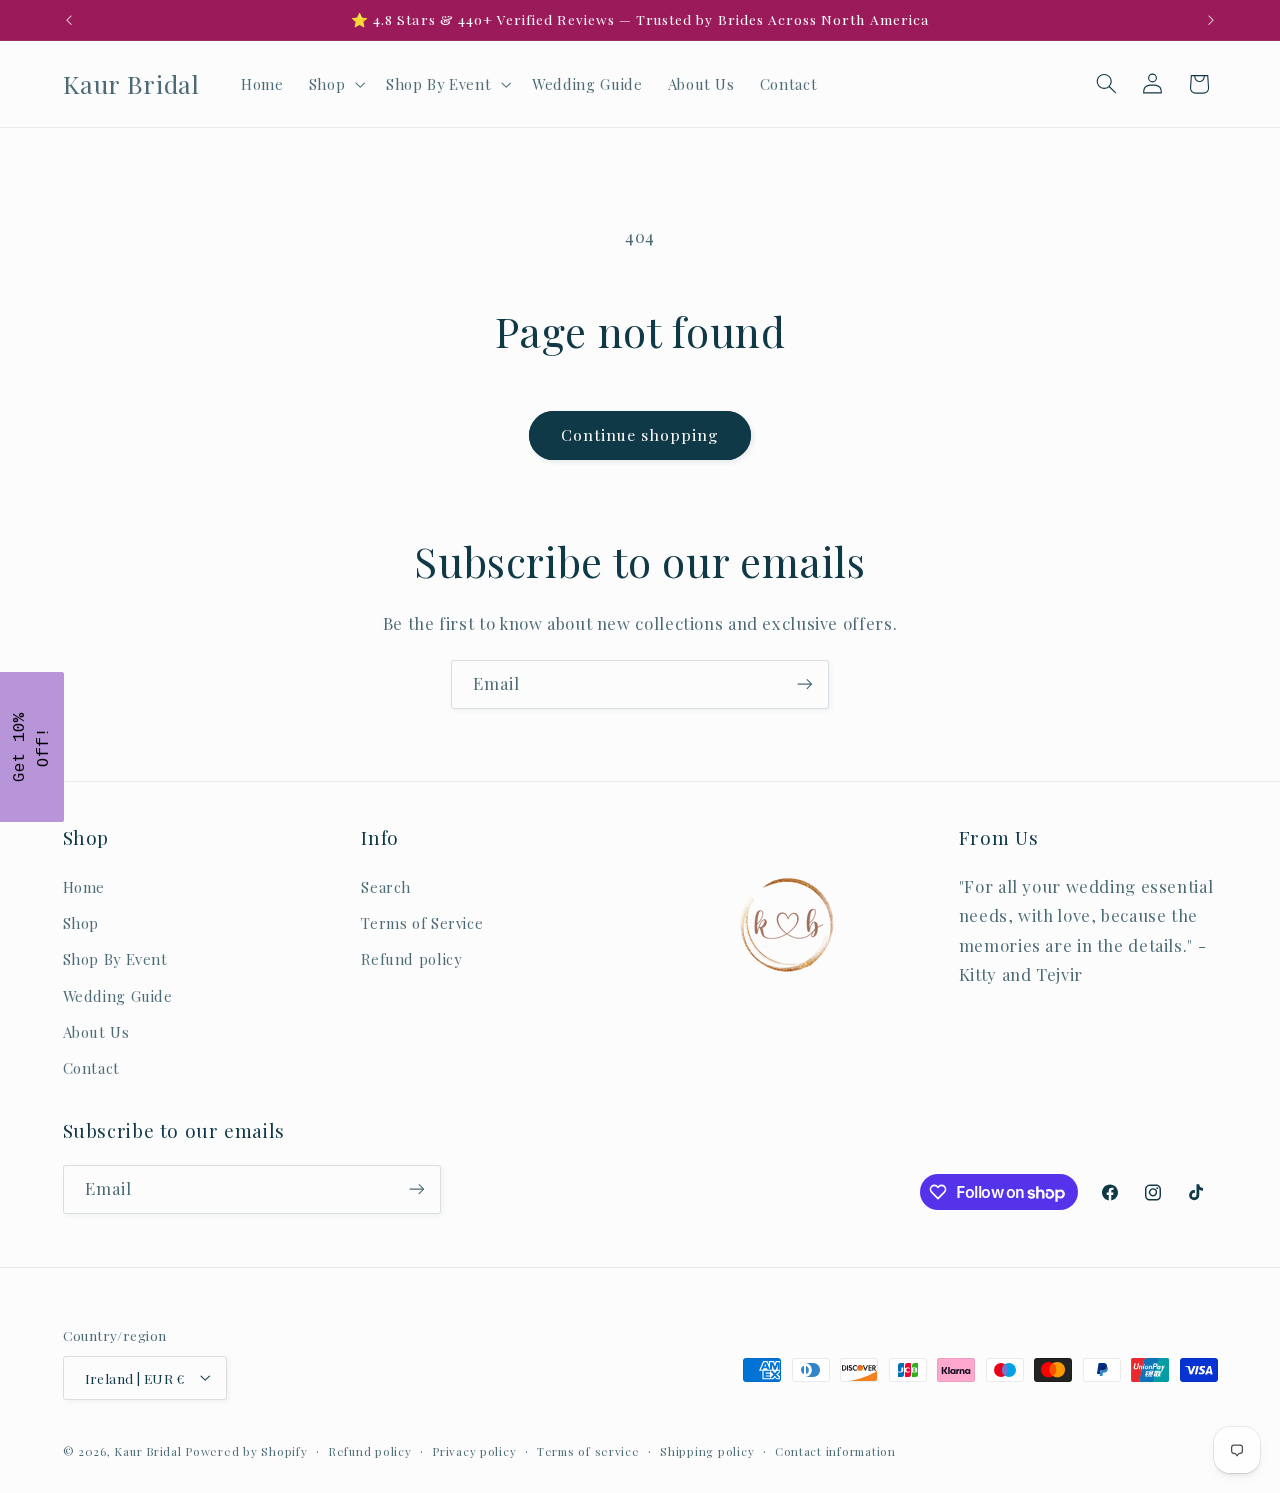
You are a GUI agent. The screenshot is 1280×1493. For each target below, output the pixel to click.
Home (84, 887)
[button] (334, 84)
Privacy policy (474, 1450)
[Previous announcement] (69, 20)
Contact (91, 1069)
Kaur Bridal (147, 1450)
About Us (96, 1032)
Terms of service (588, 1450)
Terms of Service (422, 923)
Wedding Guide (118, 996)
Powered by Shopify (246, 1450)
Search (386, 887)
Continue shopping (640, 434)
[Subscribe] (805, 684)
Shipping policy (707, 1450)
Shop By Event (115, 960)
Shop (81, 923)
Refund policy (411, 960)
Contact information (835, 1450)
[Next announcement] (1211, 20)
